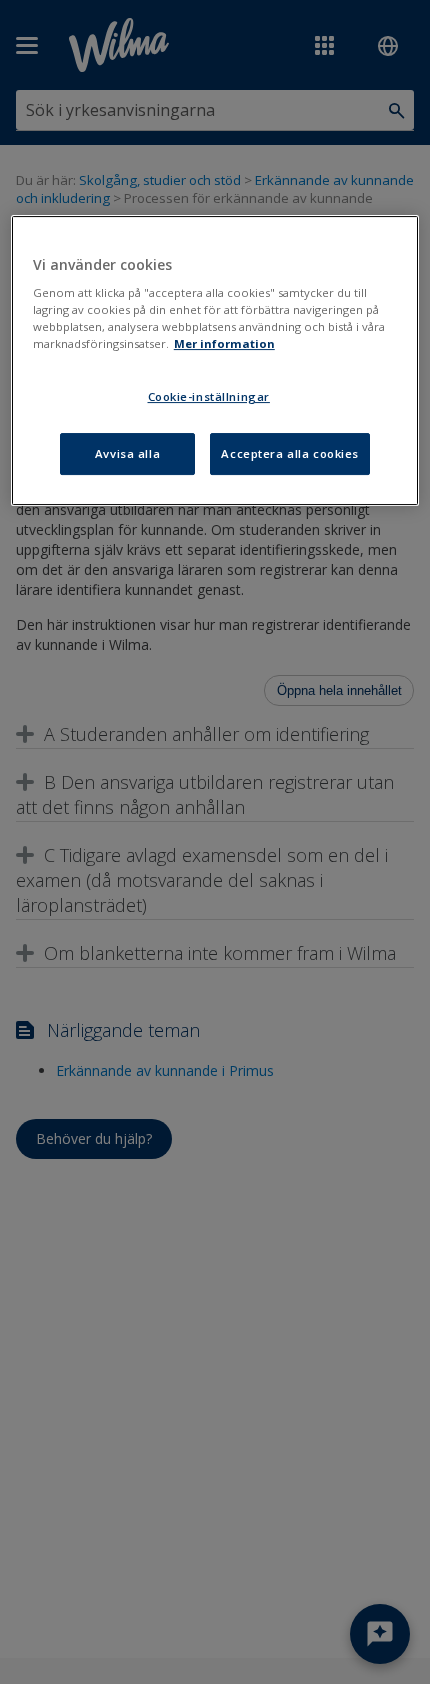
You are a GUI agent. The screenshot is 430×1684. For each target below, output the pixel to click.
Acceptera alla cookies (290, 453)
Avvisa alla (127, 453)
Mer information (224, 343)
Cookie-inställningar (209, 397)
